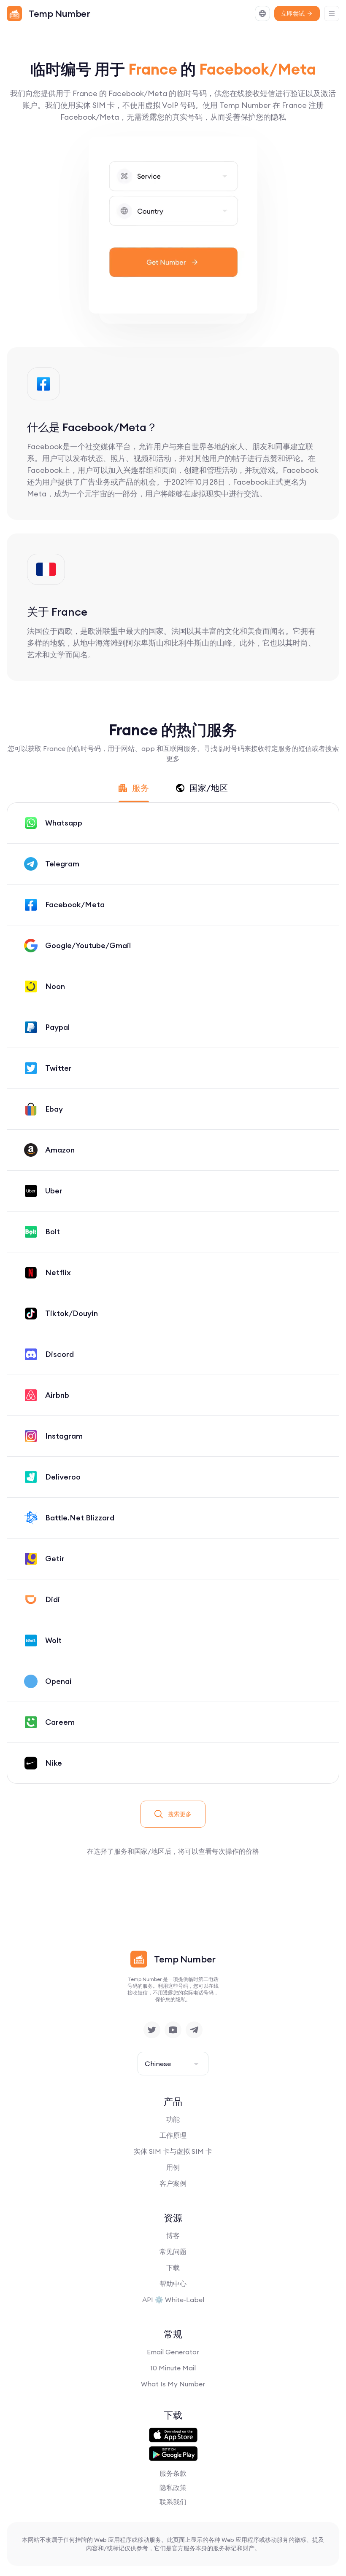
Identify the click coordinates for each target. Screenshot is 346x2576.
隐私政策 (173, 2488)
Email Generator (173, 2352)
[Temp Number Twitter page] (152, 2030)
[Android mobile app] (173, 2454)
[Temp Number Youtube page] (173, 2030)
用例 (173, 2167)
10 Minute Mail (173, 2368)
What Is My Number (173, 2384)
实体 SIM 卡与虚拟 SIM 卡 (173, 2151)
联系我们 (173, 2502)
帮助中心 (173, 2284)
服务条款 (173, 2473)
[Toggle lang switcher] (262, 13)
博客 (173, 2236)
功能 (173, 2119)
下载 (173, 2268)
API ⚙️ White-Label (173, 2300)
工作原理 (173, 2135)
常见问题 (173, 2252)
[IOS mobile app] (173, 2435)
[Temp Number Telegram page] (194, 2030)
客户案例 (173, 2183)
